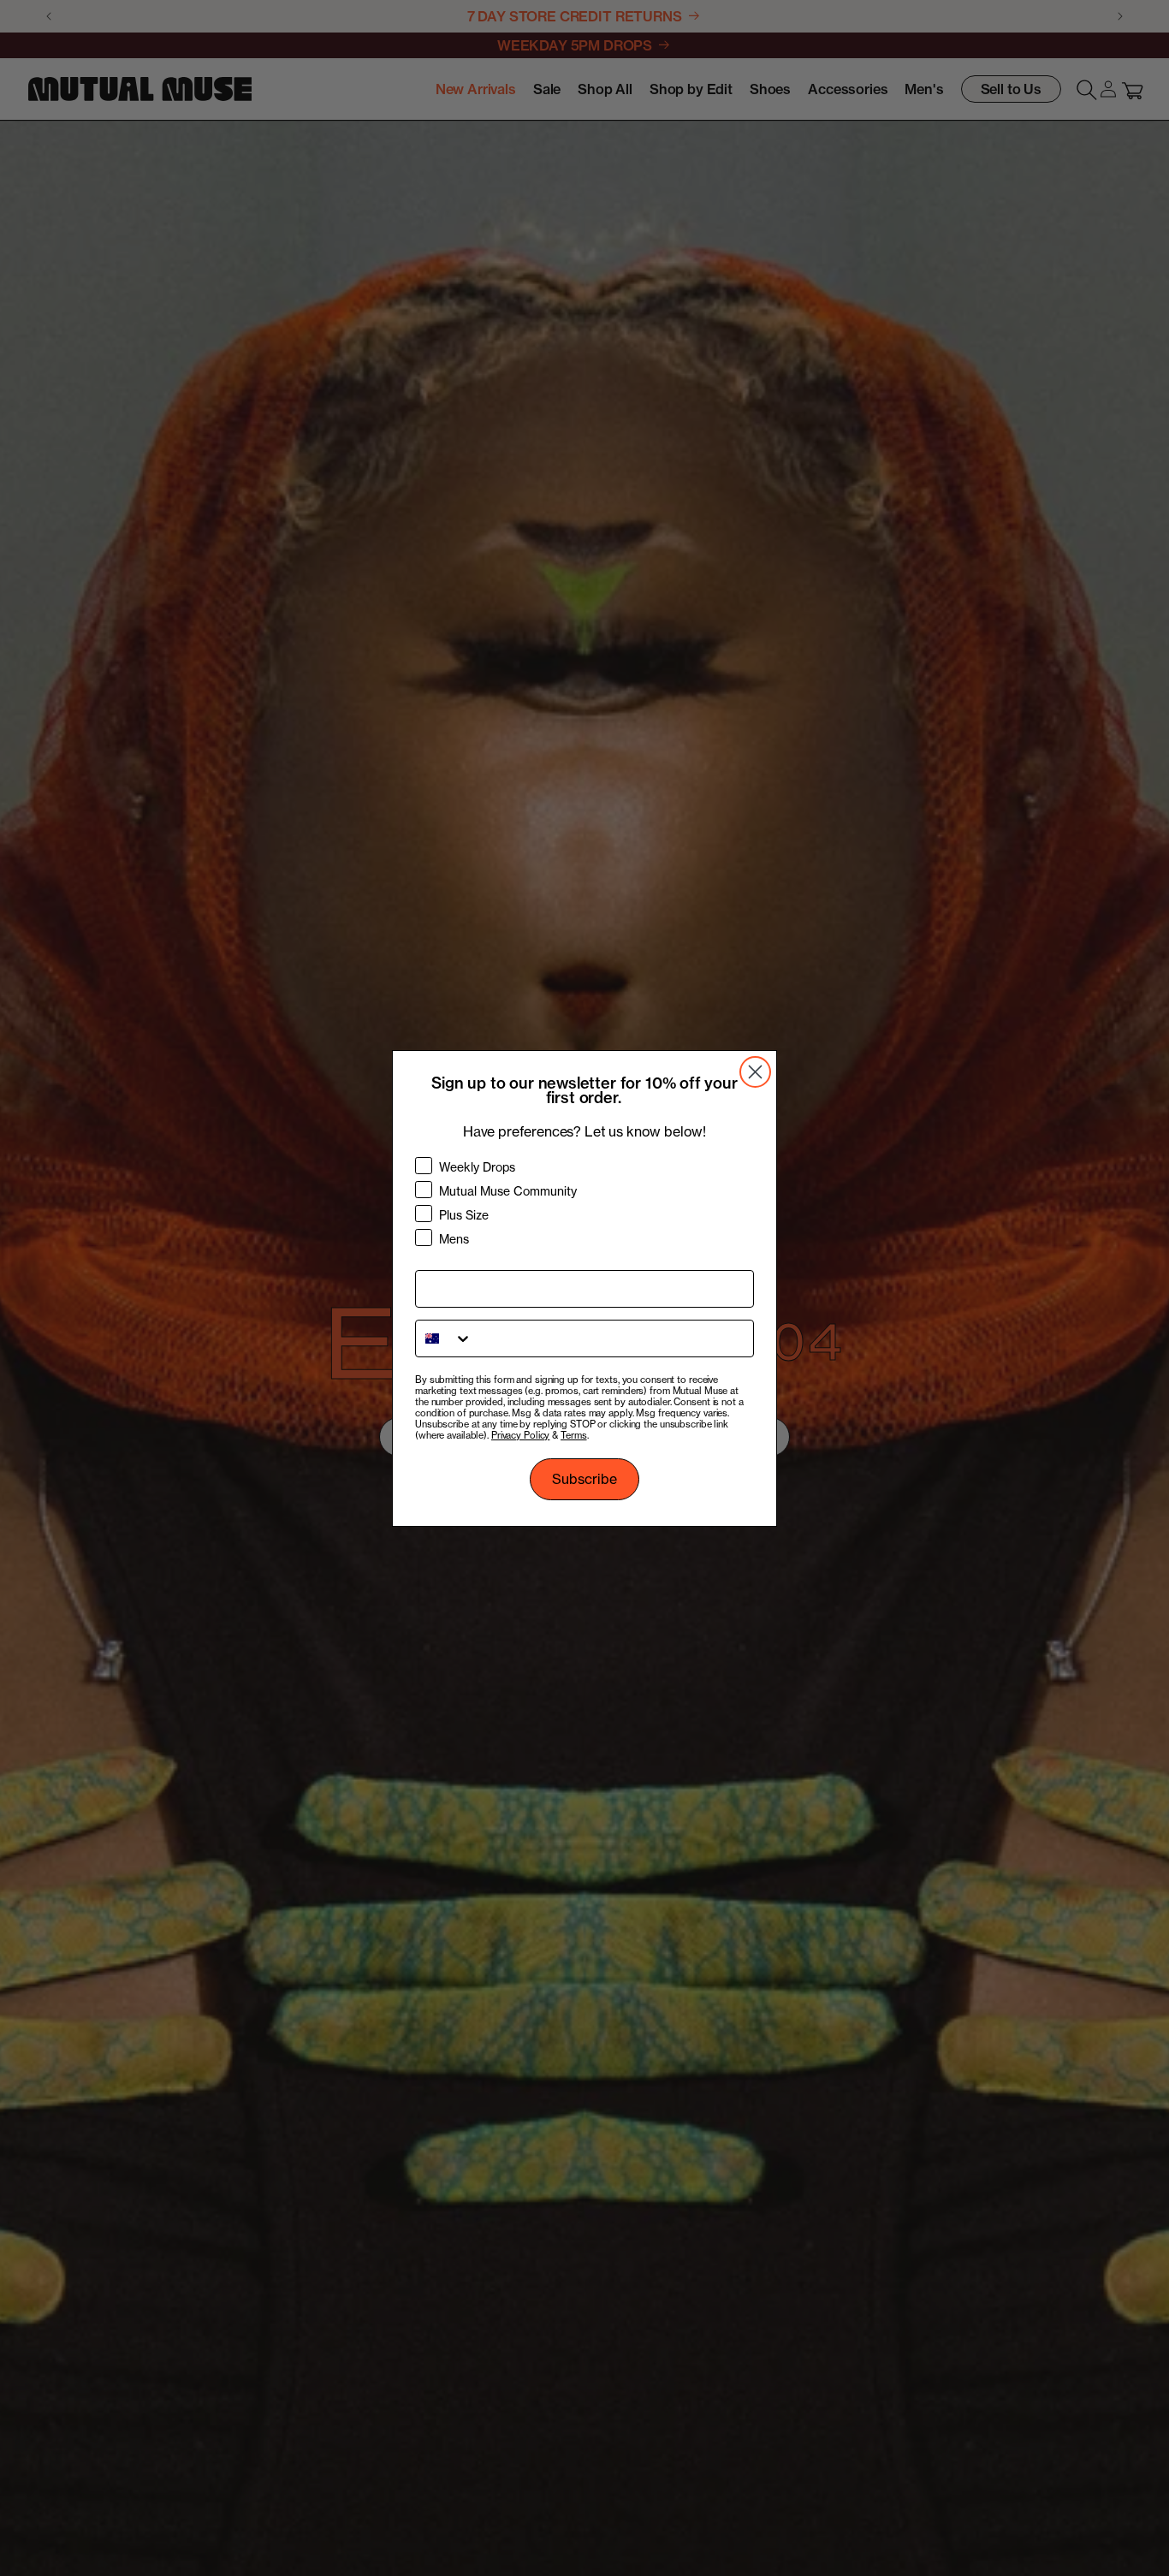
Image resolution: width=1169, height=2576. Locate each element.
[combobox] (444, 1338)
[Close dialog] (755, 1072)
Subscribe (584, 1479)
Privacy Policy (520, 1435)
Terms (573, 1435)
